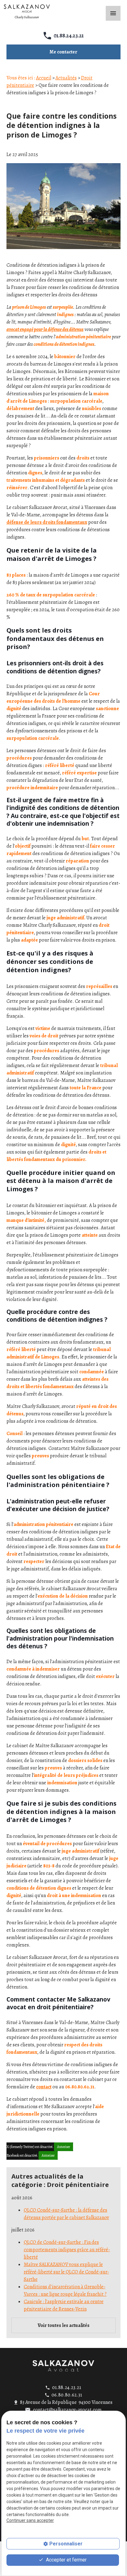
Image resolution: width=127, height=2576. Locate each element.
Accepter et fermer (66, 2560)
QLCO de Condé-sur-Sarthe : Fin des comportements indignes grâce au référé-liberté (67, 2250)
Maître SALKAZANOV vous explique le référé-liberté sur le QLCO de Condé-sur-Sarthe (66, 2272)
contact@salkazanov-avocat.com (67, 2410)
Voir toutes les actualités (63, 2325)
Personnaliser (66, 2544)
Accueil (44, 78)
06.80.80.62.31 (67, 2395)
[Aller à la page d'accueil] (63, 2366)
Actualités (66, 78)
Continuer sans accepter (30, 2520)
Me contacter (63, 52)
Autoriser (63, 2147)
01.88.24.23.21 (69, 36)
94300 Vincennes (66, 2402)
